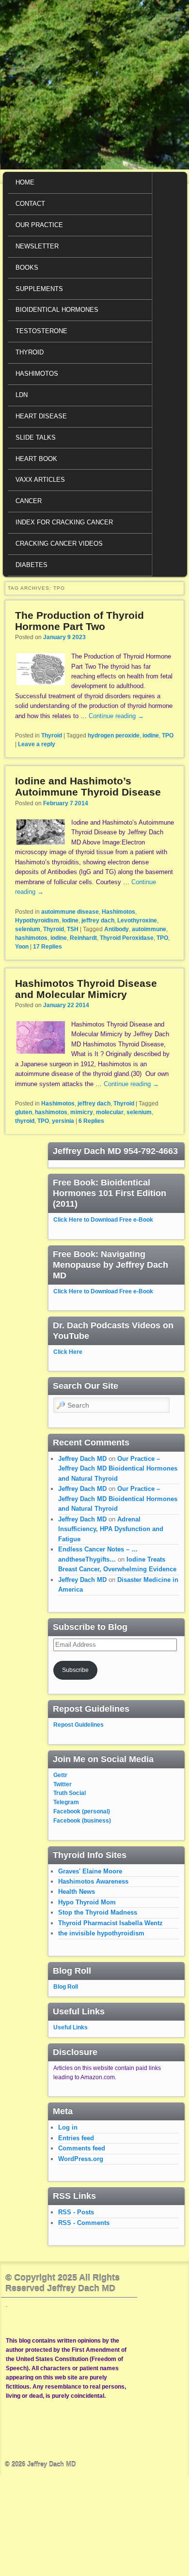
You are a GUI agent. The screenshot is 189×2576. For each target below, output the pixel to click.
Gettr (60, 1775)
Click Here (68, 1352)
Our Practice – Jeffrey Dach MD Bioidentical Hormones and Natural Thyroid (118, 1469)
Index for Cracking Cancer (64, 522)
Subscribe (75, 1670)
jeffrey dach (98, 920)
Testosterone (41, 331)
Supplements (39, 289)
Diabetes (31, 565)
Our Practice (39, 225)
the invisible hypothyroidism (101, 1933)
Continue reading (116, 716)
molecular (110, 1112)
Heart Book (36, 459)
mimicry (82, 1112)
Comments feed (82, 2148)
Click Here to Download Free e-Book (103, 1220)
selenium (28, 929)
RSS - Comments (84, 2223)
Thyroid (30, 352)
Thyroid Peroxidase (127, 938)
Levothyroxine (137, 920)
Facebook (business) (82, 1821)
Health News (77, 1892)
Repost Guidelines (79, 1725)
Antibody (117, 929)
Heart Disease (41, 416)
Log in (68, 2127)
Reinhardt (83, 938)
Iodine (70, 920)
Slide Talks (36, 437)
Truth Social (70, 1793)
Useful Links (71, 2027)
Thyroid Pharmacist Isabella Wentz (110, 1923)
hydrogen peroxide (114, 736)
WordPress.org (81, 2159)
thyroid (25, 1121)
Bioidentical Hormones (57, 310)
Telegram (66, 1802)
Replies (47, 947)
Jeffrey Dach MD (82, 1459)
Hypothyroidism (37, 920)
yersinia (63, 1121)
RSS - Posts (76, 2212)
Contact (30, 204)
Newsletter (37, 246)
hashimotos (31, 938)
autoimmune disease (70, 912)
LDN (22, 395)
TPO (168, 736)
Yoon (22, 947)
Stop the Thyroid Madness (98, 1912)
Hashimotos (37, 374)
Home (25, 182)
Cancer (29, 501)
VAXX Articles (40, 480)
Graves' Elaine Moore (90, 1871)
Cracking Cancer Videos (59, 544)
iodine (151, 736)
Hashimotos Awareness (93, 1881)
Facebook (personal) (82, 1811)
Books (27, 268)
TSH (73, 929)
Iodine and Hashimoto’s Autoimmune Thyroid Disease (88, 786)
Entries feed (76, 2138)
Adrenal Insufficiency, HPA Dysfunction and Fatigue (111, 1529)
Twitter (63, 1784)
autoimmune (149, 929)
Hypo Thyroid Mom (87, 1902)
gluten (24, 1112)
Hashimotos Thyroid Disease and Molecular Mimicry (86, 989)
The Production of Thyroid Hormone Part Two (79, 621)
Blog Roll (66, 1987)
